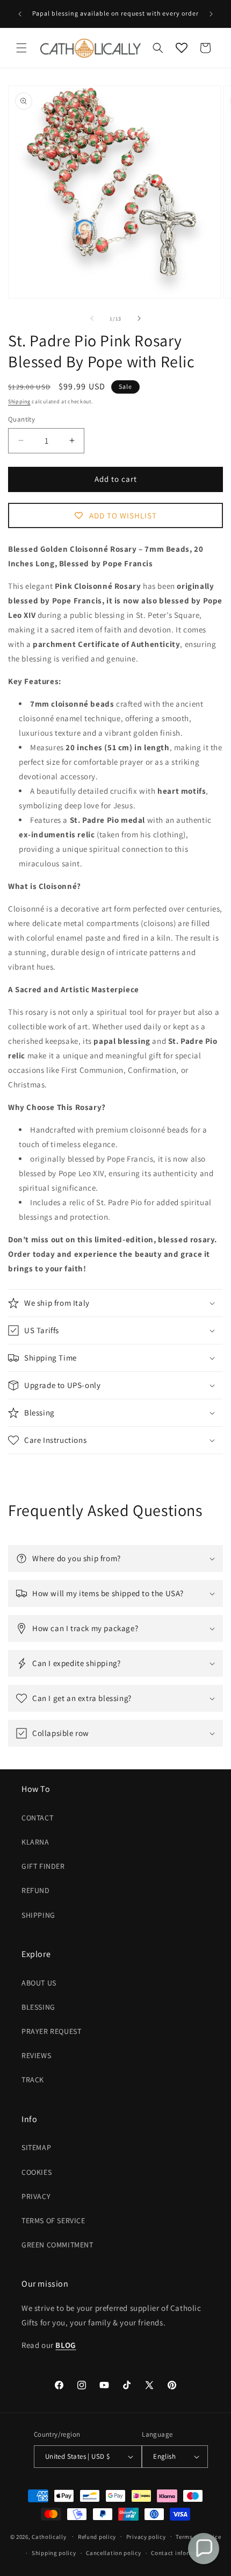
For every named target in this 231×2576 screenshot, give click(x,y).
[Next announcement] (211, 14)
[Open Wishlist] (182, 48)
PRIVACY (36, 2196)
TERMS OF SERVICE (53, 2221)
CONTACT (37, 1818)
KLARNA (35, 1842)
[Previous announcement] (20, 14)
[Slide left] (92, 318)
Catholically (49, 2536)
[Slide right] (139, 318)
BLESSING (38, 2007)
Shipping (19, 401)
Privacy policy (146, 2537)
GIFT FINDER (43, 1866)
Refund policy (97, 2537)
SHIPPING (38, 1915)
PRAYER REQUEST (51, 2031)
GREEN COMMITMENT (57, 2245)
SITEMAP (36, 2147)
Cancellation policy (113, 2553)
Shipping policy (54, 2553)
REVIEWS (36, 2055)
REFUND (36, 1890)
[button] (21, 48)
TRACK (33, 2080)
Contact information (180, 2553)
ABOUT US (39, 1983)
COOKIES (37, 2172)
